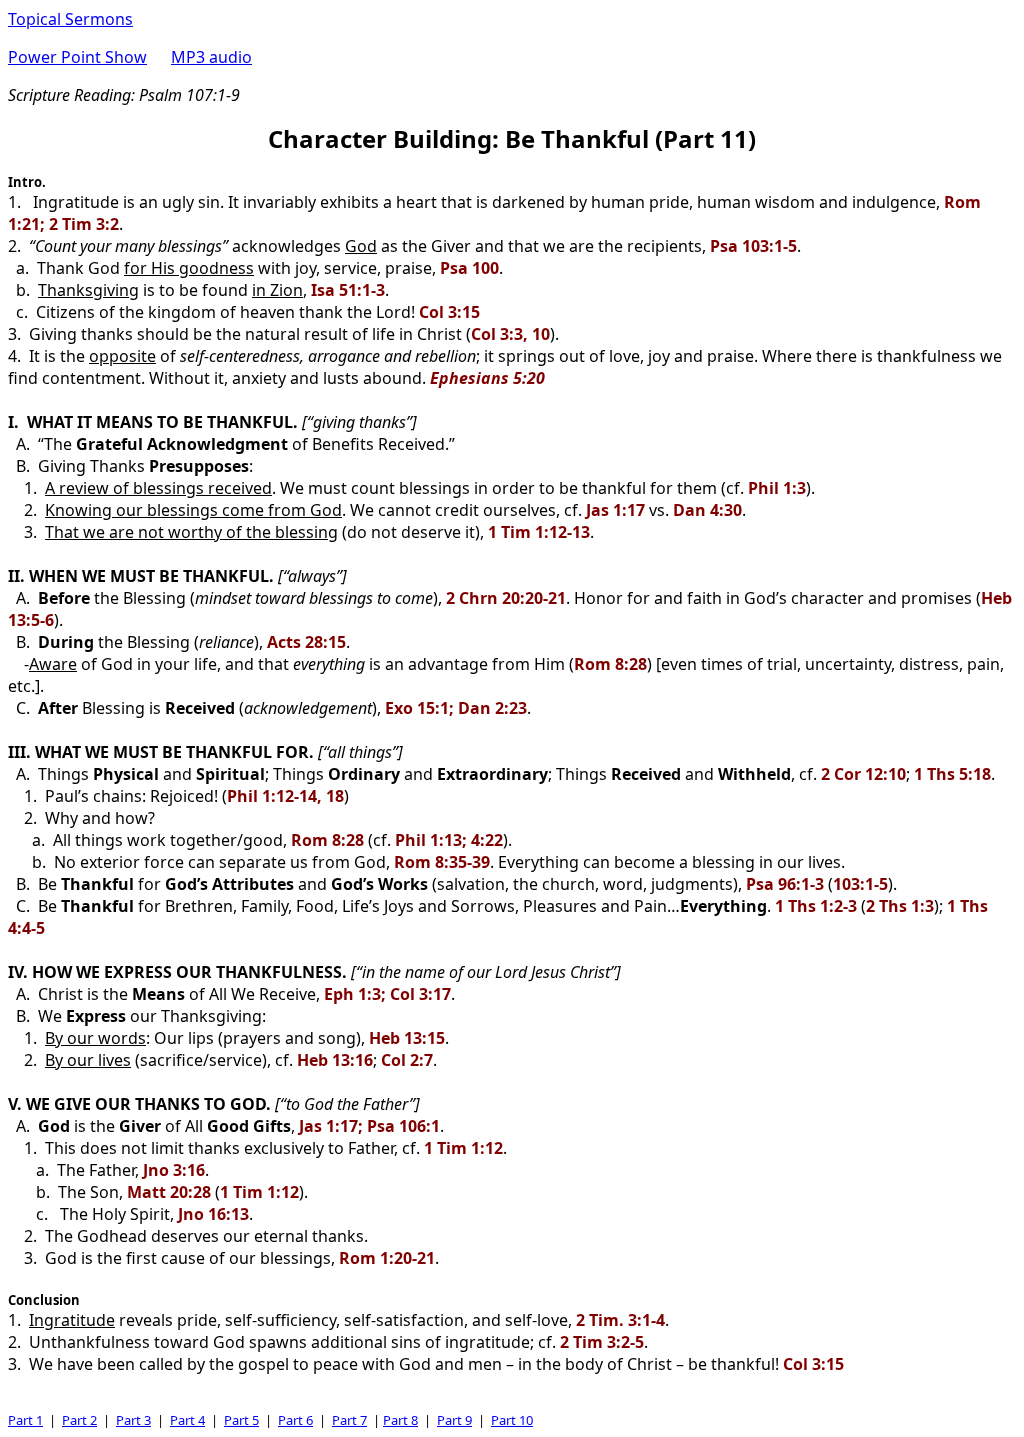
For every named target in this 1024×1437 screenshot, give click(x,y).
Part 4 (187, 1420)
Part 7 (349, 1420)
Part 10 (512, 1420)
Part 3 (133, 1420)
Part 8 (400, 1420)
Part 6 (295, 1420)
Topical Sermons (70, 19)
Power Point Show (77, 57)
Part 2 (79, 1420)
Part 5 (241, 1420)
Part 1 (25, 1420)
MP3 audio (211, 57)
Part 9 (454, 1420)
